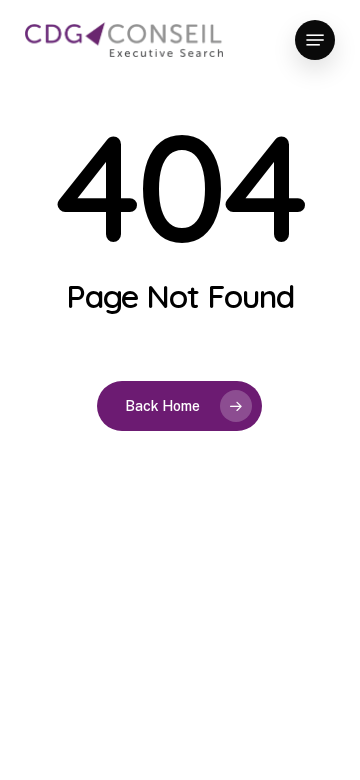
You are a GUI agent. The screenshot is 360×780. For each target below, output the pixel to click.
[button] (315, 40)
